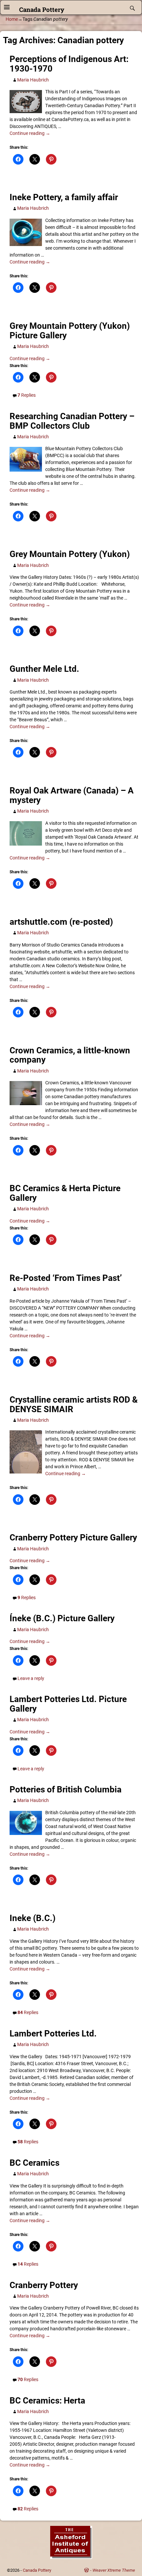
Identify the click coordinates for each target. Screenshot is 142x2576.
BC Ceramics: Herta (47, 2401)
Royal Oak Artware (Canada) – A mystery (72, 795)
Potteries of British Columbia (66, 1789)
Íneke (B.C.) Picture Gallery (62, 1618)
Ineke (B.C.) (33, 1918)
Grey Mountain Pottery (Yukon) (70, 554)
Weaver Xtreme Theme (114, 2570)
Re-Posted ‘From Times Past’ (66, 1278)
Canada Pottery (42, 9)
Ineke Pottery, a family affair (64, 197)
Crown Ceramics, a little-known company (70, 1055)
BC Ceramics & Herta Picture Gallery (65, 1193)
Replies (27, 395)
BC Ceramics (35, 2163)
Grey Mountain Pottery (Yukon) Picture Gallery (70, 331)
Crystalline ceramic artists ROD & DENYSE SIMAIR (74, 1404)
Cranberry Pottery (44, 2285)
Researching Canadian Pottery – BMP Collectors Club (72, 421)
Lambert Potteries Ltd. (53, 2033)
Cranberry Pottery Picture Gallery (73, 1537)
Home (12, 19)
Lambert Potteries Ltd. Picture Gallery (68, 1704)
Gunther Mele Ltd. (44, 669)
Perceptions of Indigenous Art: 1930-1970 (69, 64)
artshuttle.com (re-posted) (61, 922)
